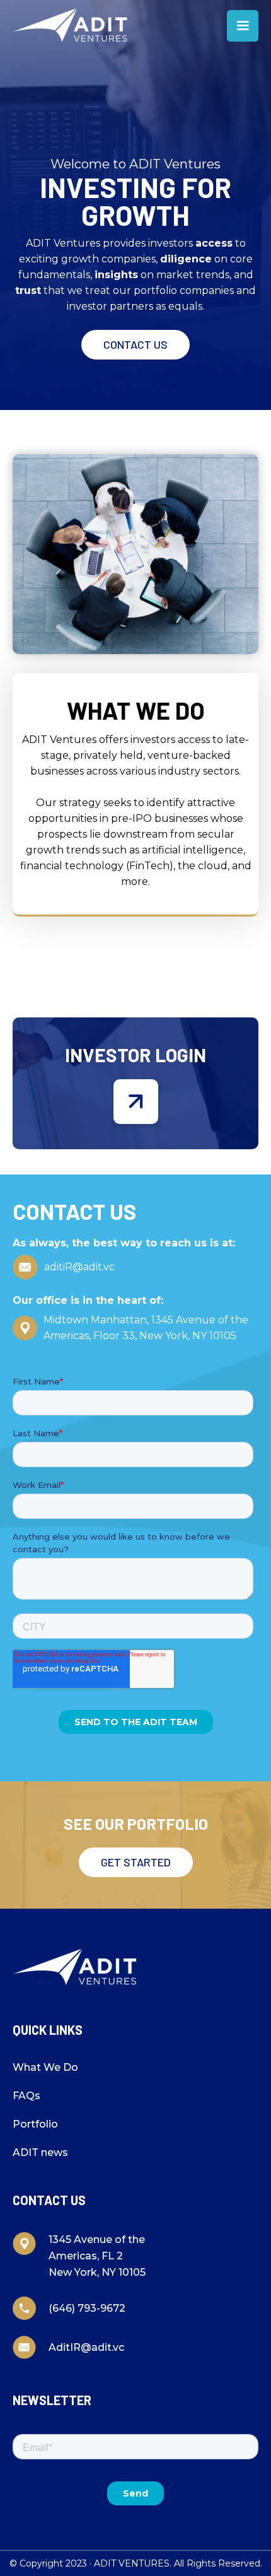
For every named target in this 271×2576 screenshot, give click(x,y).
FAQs (26, 2096)
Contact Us (135, 344)
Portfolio (35, 2124)
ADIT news (40, 2152)
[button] (243, 26)
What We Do (45, 2067)
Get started (136, 1862)
